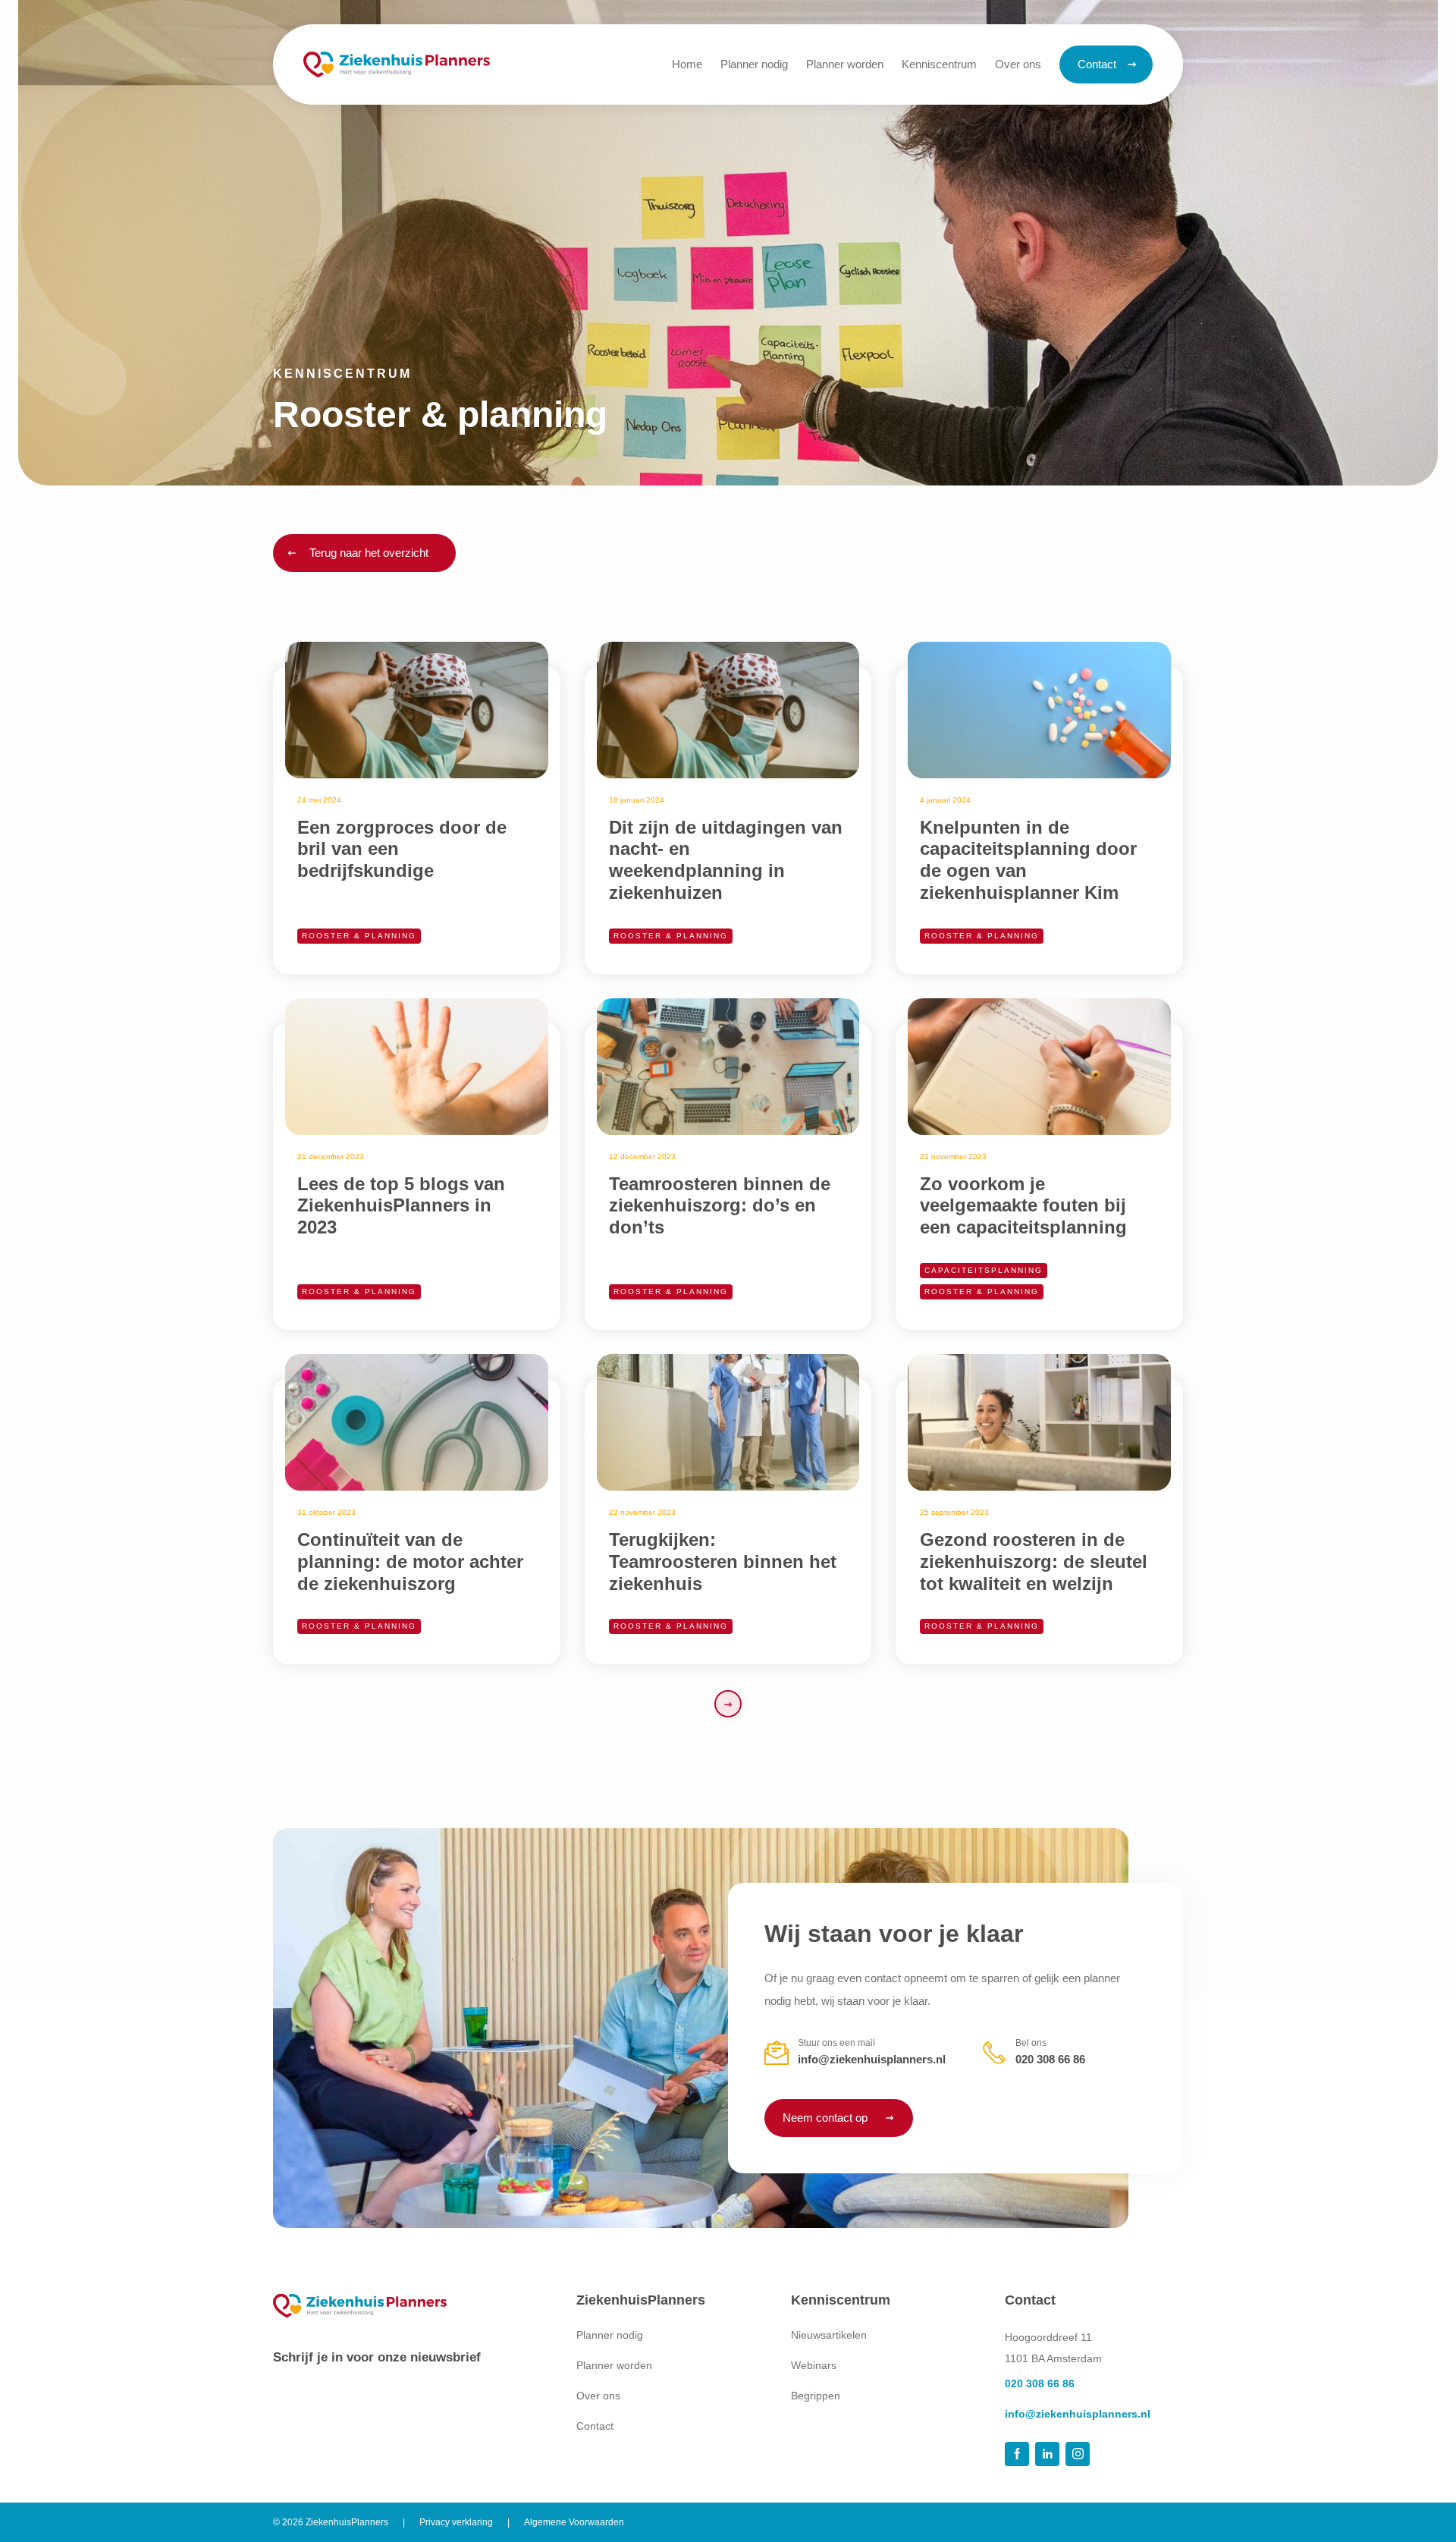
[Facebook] (1017, 2454)
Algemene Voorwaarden (574, 2522)
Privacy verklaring (456, 2522)
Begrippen (816, 2396)
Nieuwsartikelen (829, 2335)
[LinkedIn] (1047, 2454)
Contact (595, 2426)
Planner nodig (610, 2335)
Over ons (598, 2396)
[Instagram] (1078, 2454)
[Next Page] (728, 1704)
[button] (939, 64)
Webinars (814, 2365)
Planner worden (614, 2365)
